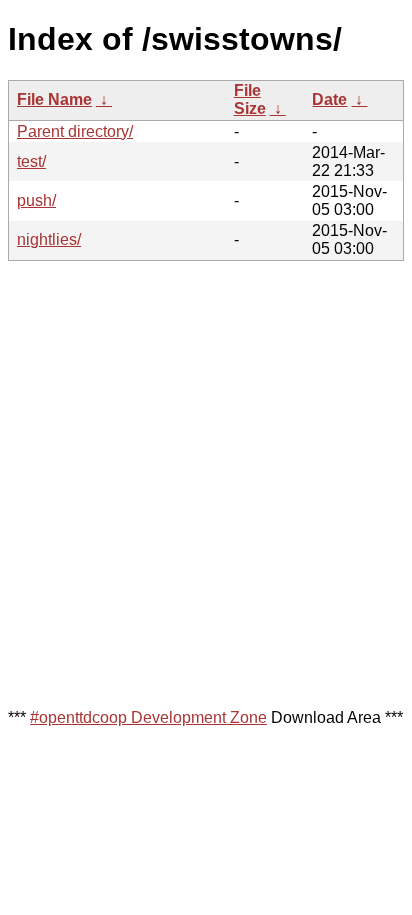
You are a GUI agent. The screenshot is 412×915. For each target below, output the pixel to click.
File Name (54, 99)
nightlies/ (49, 239)
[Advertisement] (206, 483)
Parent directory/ (75, 131)
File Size (250, 99)
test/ (31, 161)
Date (329, 99)
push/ (36, 200)
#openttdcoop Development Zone (148, 717)
